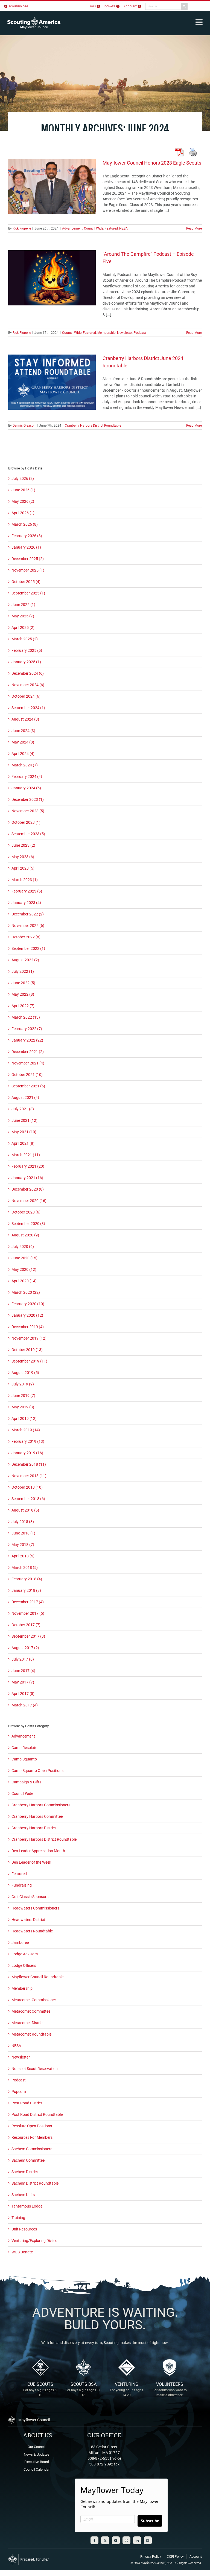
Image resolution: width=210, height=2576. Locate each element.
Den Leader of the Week (31, 1862)
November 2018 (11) (29, 1476)
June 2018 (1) (23, 1533)
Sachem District (25, 2172)
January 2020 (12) (27, 1315)
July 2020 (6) (23, 1247)
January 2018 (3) (26, 1590)
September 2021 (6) (28, 1086)
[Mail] (148, 2540)
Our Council (37, 2447)
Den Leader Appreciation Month (38, 1851)
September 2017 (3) (28, 1636)
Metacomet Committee (31, 2011)
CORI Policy (175, 2557)
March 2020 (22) (26, 1292)
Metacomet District (28, 2023)
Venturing (126, 2389)
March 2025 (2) (25, 639)
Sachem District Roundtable (35, 2183)
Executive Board (37, 2462)
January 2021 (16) (27, 1178)
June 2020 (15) (24, 1258)
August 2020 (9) (25, 1235)
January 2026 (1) (26, 547)
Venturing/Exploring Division (36, 2241)
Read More (194, 228)
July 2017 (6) (23, 1659)
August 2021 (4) (25, 1097)
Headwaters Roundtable (32, 1931)
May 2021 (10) (24, 1132)
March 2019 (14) (26, 1430)
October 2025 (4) (26, 582)
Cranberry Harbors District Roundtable (93, 426)
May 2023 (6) (23, 857)
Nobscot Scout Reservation (35, 2069)
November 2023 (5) (28, 811)
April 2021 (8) (23, 1143)
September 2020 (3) (28, 1224)
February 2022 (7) (27, 1029)
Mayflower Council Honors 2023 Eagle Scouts (152, 163)
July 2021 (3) (23, 1109)
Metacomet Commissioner (34, 2000)
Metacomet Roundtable (31, 2034)
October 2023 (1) (26, 822)
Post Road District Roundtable (37, 2114)
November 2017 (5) (28, 1613)
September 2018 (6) (28, 1499)
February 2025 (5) (27, 650)
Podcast (140, 333)
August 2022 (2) (25, 960)
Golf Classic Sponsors (30, 1897)
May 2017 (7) (23, 1682)
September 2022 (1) (28, 948)
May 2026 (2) (23, 501)
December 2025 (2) (28, 559)
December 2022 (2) (28, 914)
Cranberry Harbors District (34, 1828)
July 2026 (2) (23, 478)
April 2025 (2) (23, 627)
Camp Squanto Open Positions (37, 1771)
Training (18, 2218)
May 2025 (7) (23, 616)
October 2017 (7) (26, 1625)
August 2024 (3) (25, 719)
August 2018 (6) (25, 1510)
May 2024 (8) (23, 742)
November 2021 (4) (28, 1063)
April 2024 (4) (23, 754)
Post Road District (27, 2103)
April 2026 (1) (23, 513)
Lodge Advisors (25, 1954)
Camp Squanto (24, 1759)
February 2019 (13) (28, 1441)
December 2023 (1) (28, 799)
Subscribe (150, 2521)
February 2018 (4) (27, 1579)
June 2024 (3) (23, 731)
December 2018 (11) (29, 1464)
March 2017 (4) (25, 1705)
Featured (111, 228)
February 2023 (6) (27, 891)
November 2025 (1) (28, 570)
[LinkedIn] (137, 2540)
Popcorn (19, 2092)
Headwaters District (28, 1920)
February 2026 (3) (27, 536)
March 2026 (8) (25, 524)
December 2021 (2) (28, 1052)
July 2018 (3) (23, 1522)
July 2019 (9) (23, 1384)
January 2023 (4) (26, 903)
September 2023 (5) (28, 834)
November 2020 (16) (29, 1201)
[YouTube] (116, 2540)
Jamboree (20, 1943)
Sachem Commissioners (32, 2149)
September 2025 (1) (28, 593)
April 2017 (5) (23, 1694)
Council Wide (94, 228)
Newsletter (125, 333)
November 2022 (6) (28, 926)
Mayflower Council (153, 2563)
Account (196, 2557)
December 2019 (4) (28, 1327)
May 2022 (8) (23, 994)
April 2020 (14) (24, 1281)
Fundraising (22, 1885)
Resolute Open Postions (32, 2126)
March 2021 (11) (26, 1155)
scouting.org (18, 6)
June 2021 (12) (24, 1120)
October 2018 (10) (27, 1487)
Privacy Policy (151, 2557)
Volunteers (170, 2389)
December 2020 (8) (28, 1189)
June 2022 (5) (23, 983)
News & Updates (37, 2454)
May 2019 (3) (23, 1407)
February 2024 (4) (27, 777)
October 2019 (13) (27, 1350)
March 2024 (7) (25, 765)
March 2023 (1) (25, 880)
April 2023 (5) (23, 868)
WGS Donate (22, 2252)
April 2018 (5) (23, 1556)
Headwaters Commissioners (35, 1908)
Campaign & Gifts (26, 1782)
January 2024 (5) (26, 788)
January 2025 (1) (26, 662)
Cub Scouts (40, 2389)
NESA (123, 228)
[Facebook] (94, 2540)
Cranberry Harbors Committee (37, 1816)
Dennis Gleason (24, 426)
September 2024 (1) (28, 708)
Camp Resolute (24, 1748)
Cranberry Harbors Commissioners (41, 1805)
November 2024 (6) (28, 685)
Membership (107, 333)
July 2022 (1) (23, 971)
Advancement (72, 228)
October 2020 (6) (26, 1212)
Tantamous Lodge (27, 2206)
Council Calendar (37, 2469)
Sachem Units (23, 2195)
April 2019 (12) (24, 1418)
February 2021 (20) (28, 1166)
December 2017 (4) (28, 1602)
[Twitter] (105, 2540)
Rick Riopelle (22, 228)
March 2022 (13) (26, 1017)
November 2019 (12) (29, 1338)
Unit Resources (24, 2229)
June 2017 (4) (23, 1671)
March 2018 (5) (25, 1567)
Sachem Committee (28, 2160)
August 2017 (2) (25, 1648)
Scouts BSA (83, 2389)
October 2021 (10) (27, 1075)
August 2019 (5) (25, 1373)
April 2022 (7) (23, 1006)
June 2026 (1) (23, 490)
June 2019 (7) (23, 1396)
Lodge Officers (24, 1965)
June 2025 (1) (23, 605)
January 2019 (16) (27, 1453)
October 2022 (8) (26, 937)
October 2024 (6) (26, 696)
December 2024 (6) (28, 673)
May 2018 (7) (23, 1545)
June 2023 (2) (23, 845)
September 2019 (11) (29, 1361)
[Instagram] (126, 2540)
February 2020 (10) (28, 1304)
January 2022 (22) (27, 1040)
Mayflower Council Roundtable (37, 1977)
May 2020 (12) (24, 1269)
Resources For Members (32, 2137)
